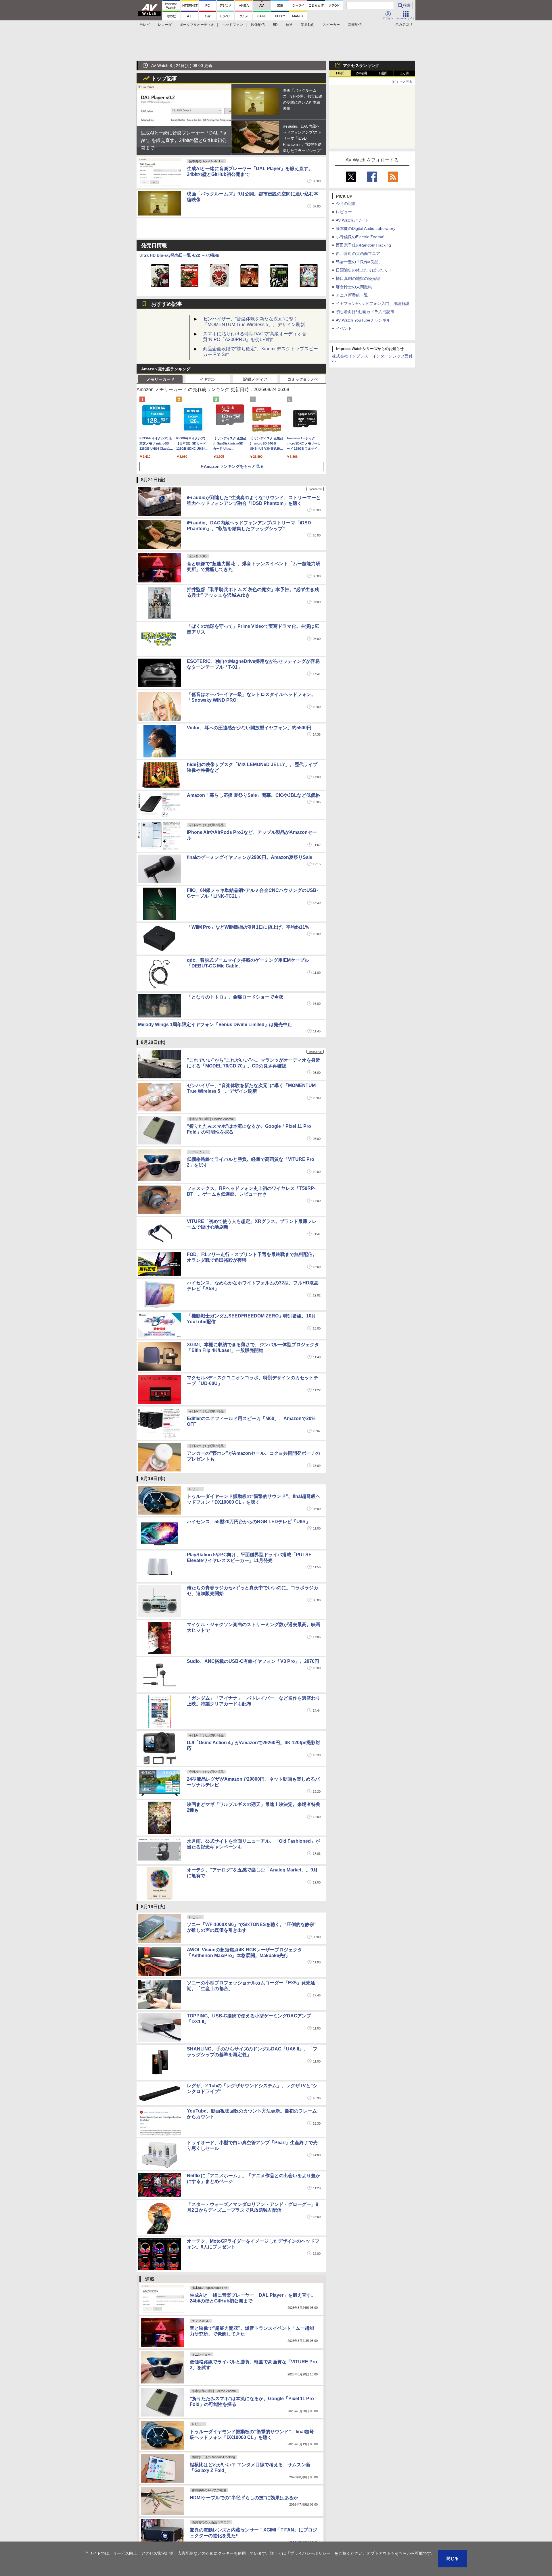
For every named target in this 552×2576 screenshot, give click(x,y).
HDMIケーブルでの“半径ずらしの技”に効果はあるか (244, 2498)
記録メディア (255, 379)
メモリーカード (160, 379)
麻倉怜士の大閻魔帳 (354, 287)
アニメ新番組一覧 (352, 295)
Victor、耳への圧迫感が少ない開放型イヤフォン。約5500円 (249, 728)
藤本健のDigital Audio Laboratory (366, 228)
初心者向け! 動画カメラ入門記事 (365, 312)
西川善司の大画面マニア (358, 253)
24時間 (361, 73)
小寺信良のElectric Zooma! (360, 237)
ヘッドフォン (233, 25)
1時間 (340, 73)
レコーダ (165, 25)
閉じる (453, 2558)
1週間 (383, 73)
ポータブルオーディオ (197, 25)
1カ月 (405, 73)
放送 (289, 25)
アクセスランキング (361, 66)
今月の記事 (346, 203)
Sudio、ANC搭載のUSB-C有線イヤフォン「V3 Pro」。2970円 (253, 1661)
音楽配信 (355, 25)
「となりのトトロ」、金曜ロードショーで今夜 (235, 997)
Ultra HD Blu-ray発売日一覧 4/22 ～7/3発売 (179, 255)
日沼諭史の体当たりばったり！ (364, 270)
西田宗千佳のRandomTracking (363, 245)
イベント (344, 328)
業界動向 (308, 25)
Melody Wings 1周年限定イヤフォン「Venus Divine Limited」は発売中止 (215, 1025)
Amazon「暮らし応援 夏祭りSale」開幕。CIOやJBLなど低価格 (253, 795)
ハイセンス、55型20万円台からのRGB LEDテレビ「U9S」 (249, 1522)
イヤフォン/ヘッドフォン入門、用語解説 (373, 303)
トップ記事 (164, 78)
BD (275, 25)
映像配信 (258, 25)
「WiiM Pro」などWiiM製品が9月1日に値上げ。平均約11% (248, 927)
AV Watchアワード (352, 220)
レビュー (344, 212)
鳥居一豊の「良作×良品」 (359, 262)
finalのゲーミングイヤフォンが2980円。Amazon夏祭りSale (250, 857)
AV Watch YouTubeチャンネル (363, 320)
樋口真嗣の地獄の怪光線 (358, 278)
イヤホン (208, 379)
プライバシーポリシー (310, 2553)
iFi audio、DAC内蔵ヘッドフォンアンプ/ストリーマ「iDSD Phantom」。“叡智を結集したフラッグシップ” (302, 138)
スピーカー (331, 25)
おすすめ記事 (167, 304)
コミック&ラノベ (303, 379)
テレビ (145, 25)
